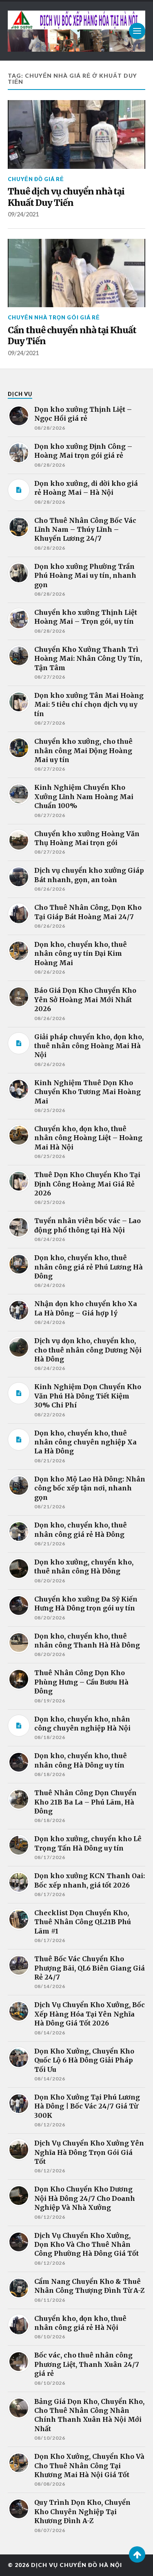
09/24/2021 (23, 214)
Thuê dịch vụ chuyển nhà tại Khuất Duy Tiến (66, 197)
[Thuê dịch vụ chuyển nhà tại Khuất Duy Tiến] (77, 134)
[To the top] (137, 2554)
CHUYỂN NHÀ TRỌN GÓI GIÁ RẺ (54, 317)
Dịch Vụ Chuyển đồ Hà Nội (76, 2565)
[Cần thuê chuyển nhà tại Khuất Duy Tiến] (77, 273)
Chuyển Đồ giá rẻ (36, 179)
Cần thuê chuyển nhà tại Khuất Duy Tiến (72, 336)
